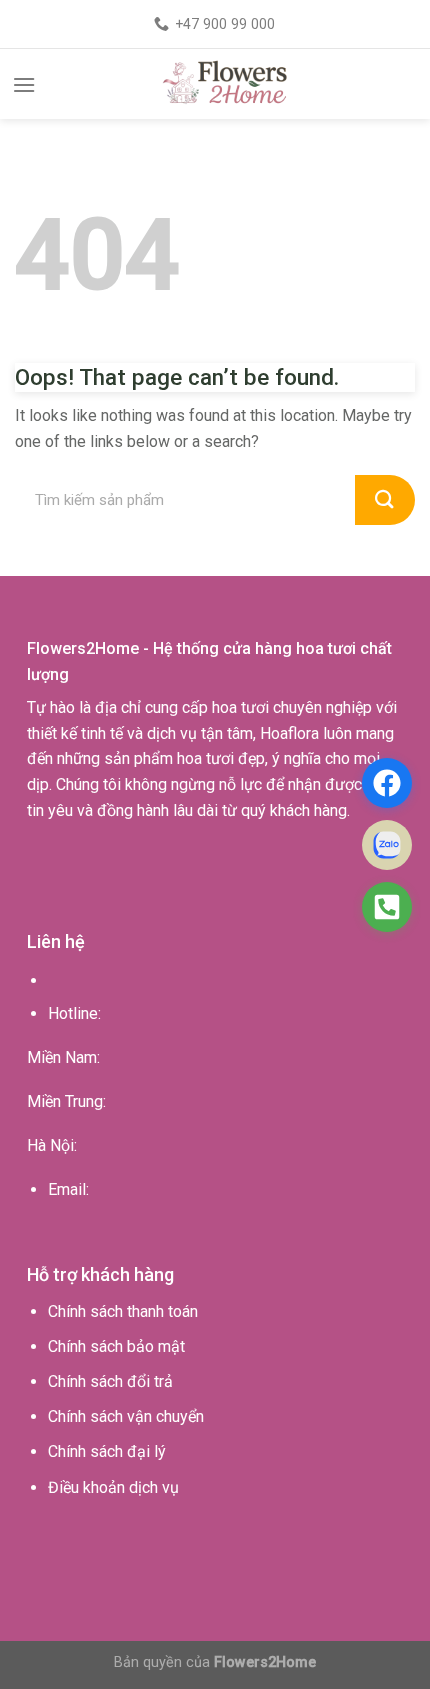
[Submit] (385, 500)
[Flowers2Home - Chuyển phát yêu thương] (227, 84)
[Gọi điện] (387, 907)
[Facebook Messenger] (387, 783)
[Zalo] (387, 845)
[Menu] (24, 84)
